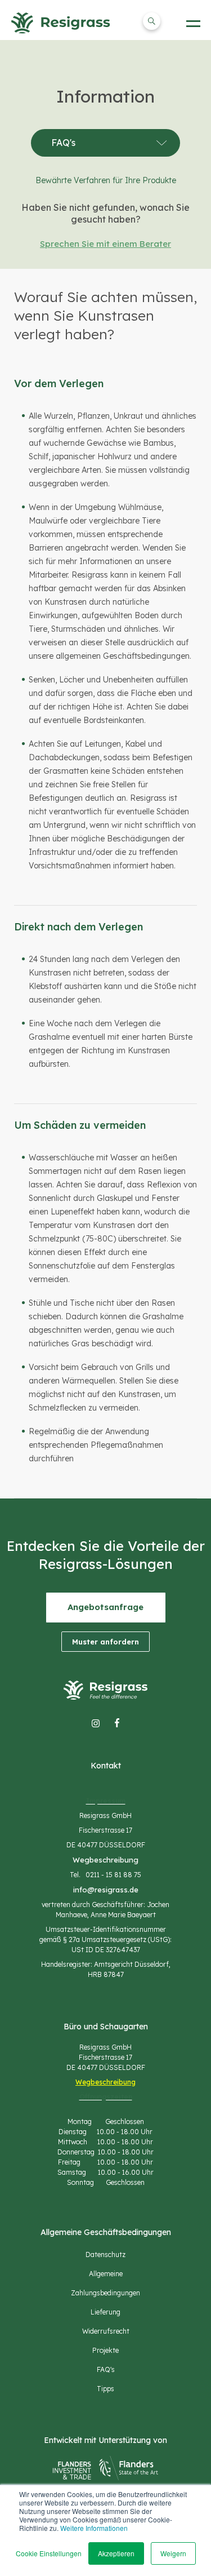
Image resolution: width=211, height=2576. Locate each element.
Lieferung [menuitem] (105, 2312)
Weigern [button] (173, 2553)
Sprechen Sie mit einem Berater (105, 244)
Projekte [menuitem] (105, 2350)
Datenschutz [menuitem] (105, 2254)
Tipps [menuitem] (105, 2389)
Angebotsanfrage (105, 1607)
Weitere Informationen (94, 2528)
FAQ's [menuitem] (106, 2369)
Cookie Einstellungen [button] (49, 2553)
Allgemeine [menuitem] (106, 2274)
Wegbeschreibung (105, 1860)
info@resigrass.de (106, 1890)
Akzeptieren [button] (116, 2553)
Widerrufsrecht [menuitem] (106, 2331)
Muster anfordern (105, 1642)
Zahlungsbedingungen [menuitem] (105, 2293)
